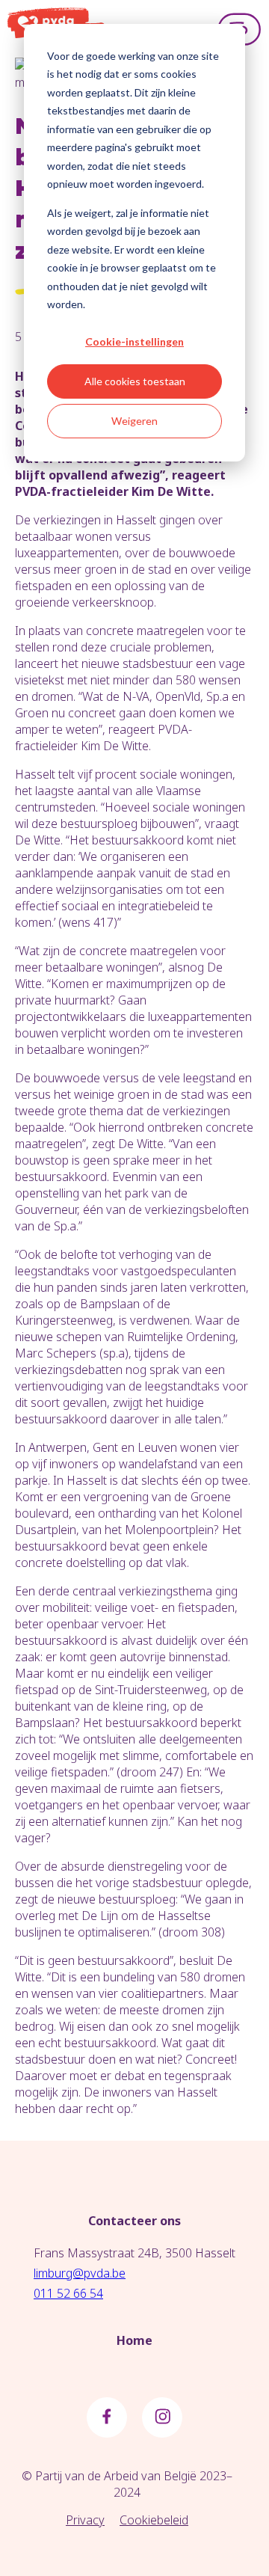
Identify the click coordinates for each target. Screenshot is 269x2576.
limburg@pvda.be (80, 2273)
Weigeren (134, 421)
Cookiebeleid (154, 2520)
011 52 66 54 (68, 2293)
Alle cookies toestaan (135, 381)
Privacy (85, 2520)
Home (134, 2340)
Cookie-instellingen (134, 341)
